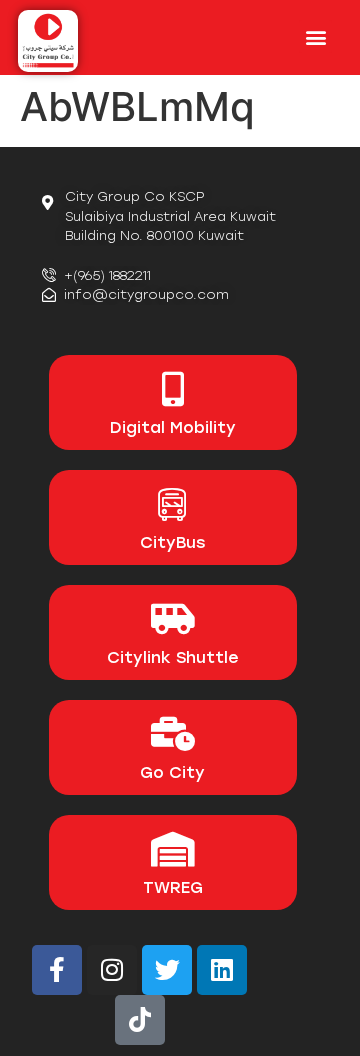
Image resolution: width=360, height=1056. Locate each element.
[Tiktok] (140, 1020)
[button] (315, 36)
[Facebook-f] (57, 970)
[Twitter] (167, 970)
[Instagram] (112, 970)
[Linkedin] (222, 970)
